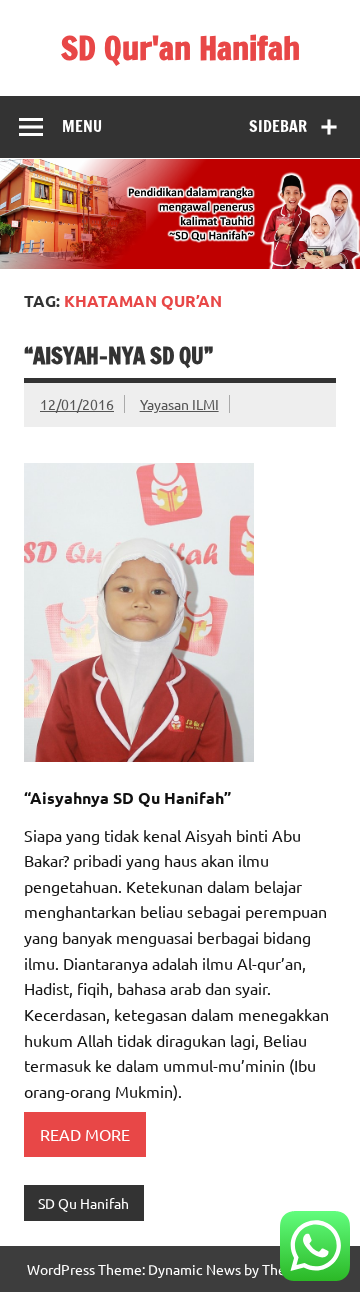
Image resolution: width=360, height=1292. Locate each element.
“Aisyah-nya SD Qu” (118, 355)
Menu (82, 126)
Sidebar (278, 126)
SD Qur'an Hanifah (180, 48)
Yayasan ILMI (179, 404)
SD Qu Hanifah (83, 1203)
